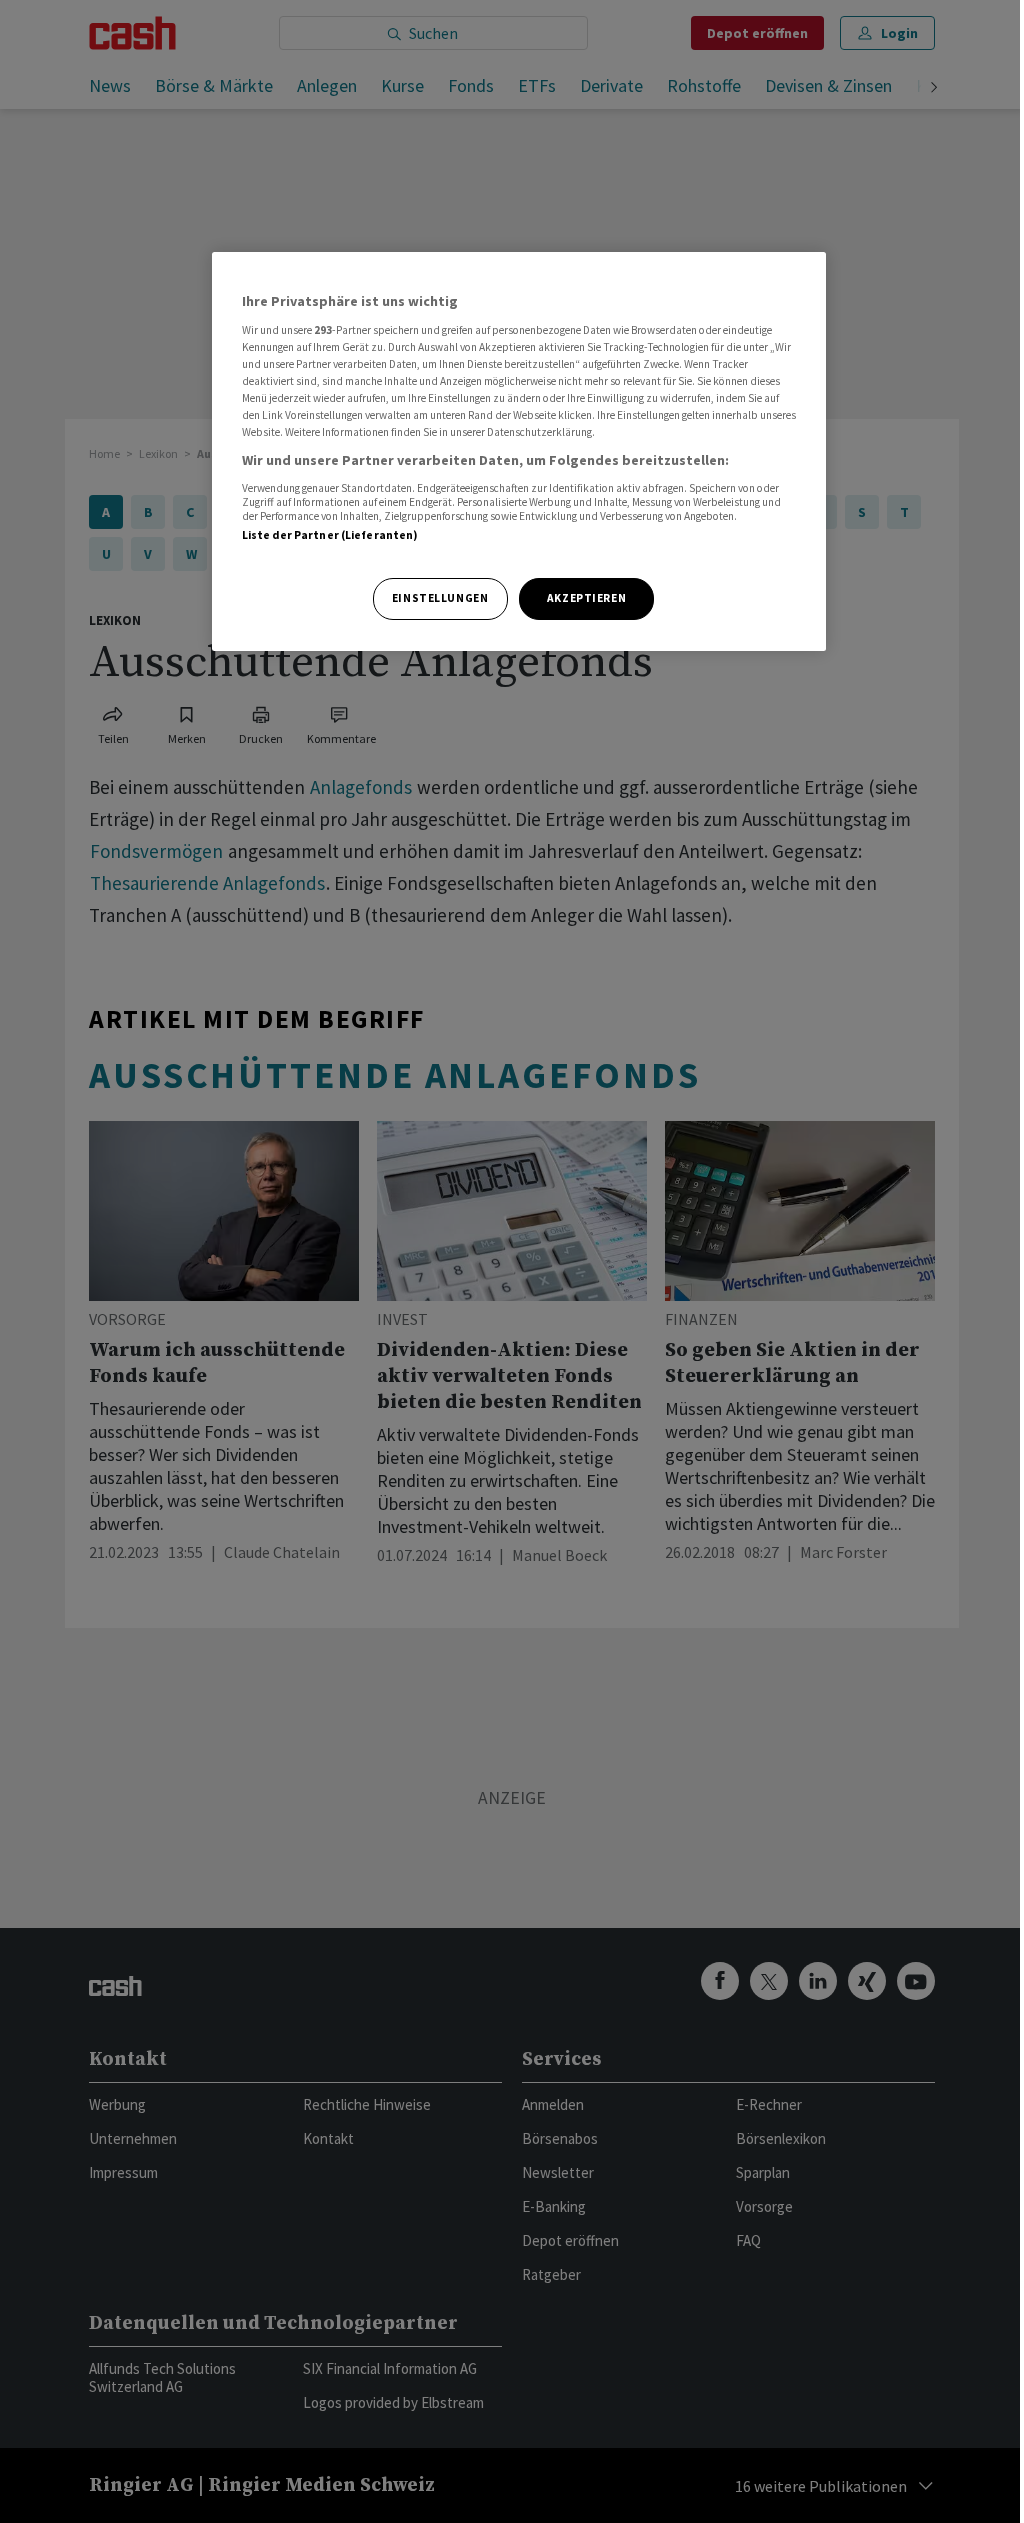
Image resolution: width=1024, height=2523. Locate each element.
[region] (519, 451)
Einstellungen (440, 598)
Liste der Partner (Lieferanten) (330, 535)
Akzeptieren (586, 598)
